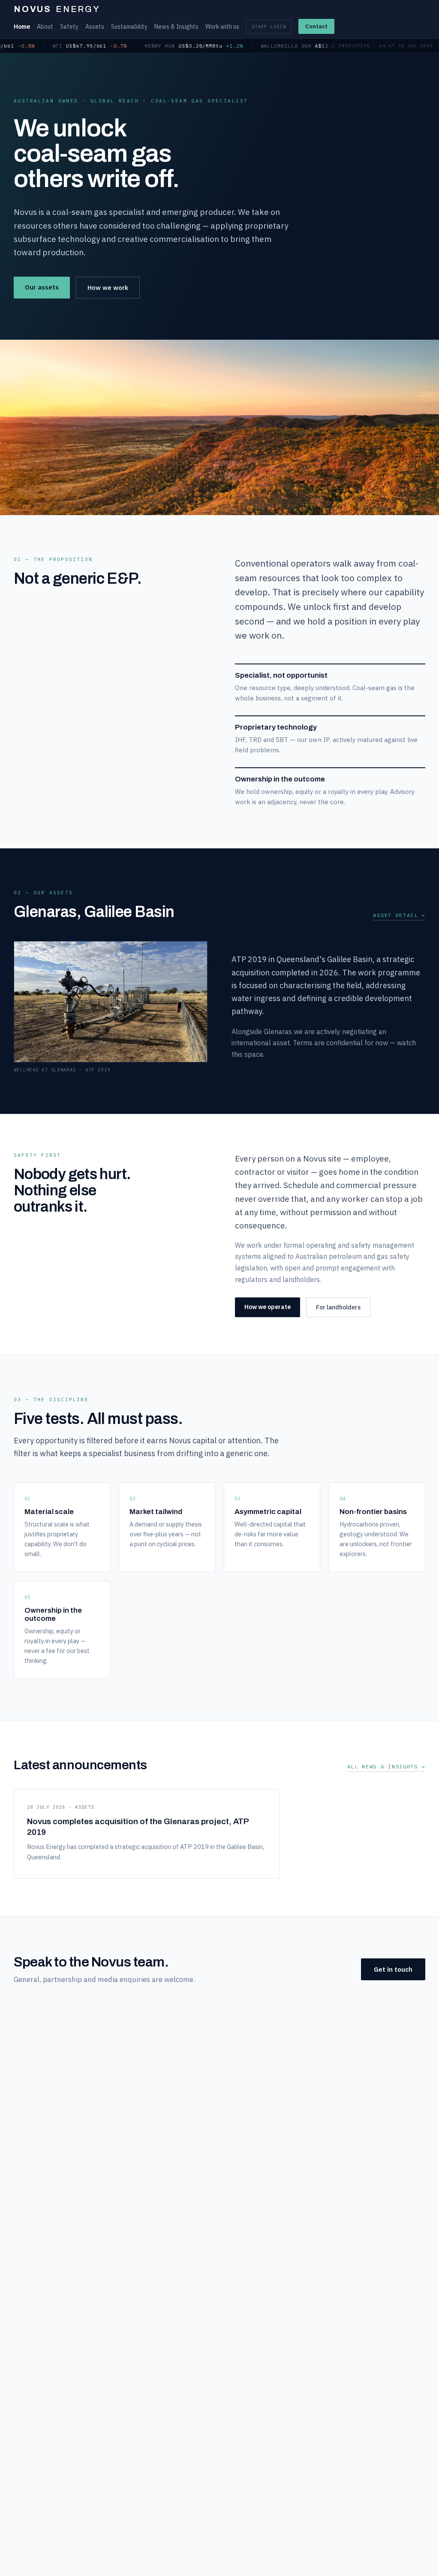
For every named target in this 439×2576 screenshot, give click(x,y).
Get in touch (393, 1969)
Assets (95, 27)
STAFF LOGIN (269, 27)
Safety (69, 27)
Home (22, 27)
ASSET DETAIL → (399, 915)
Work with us (222, 27)
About (45, 27)
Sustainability (129, 27)
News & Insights (176, 27)
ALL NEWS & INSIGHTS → (386, 1766)
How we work (108, 288)
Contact (316, 26)
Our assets (42, 287)
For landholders (338, 1307)
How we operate (268, 1307)
